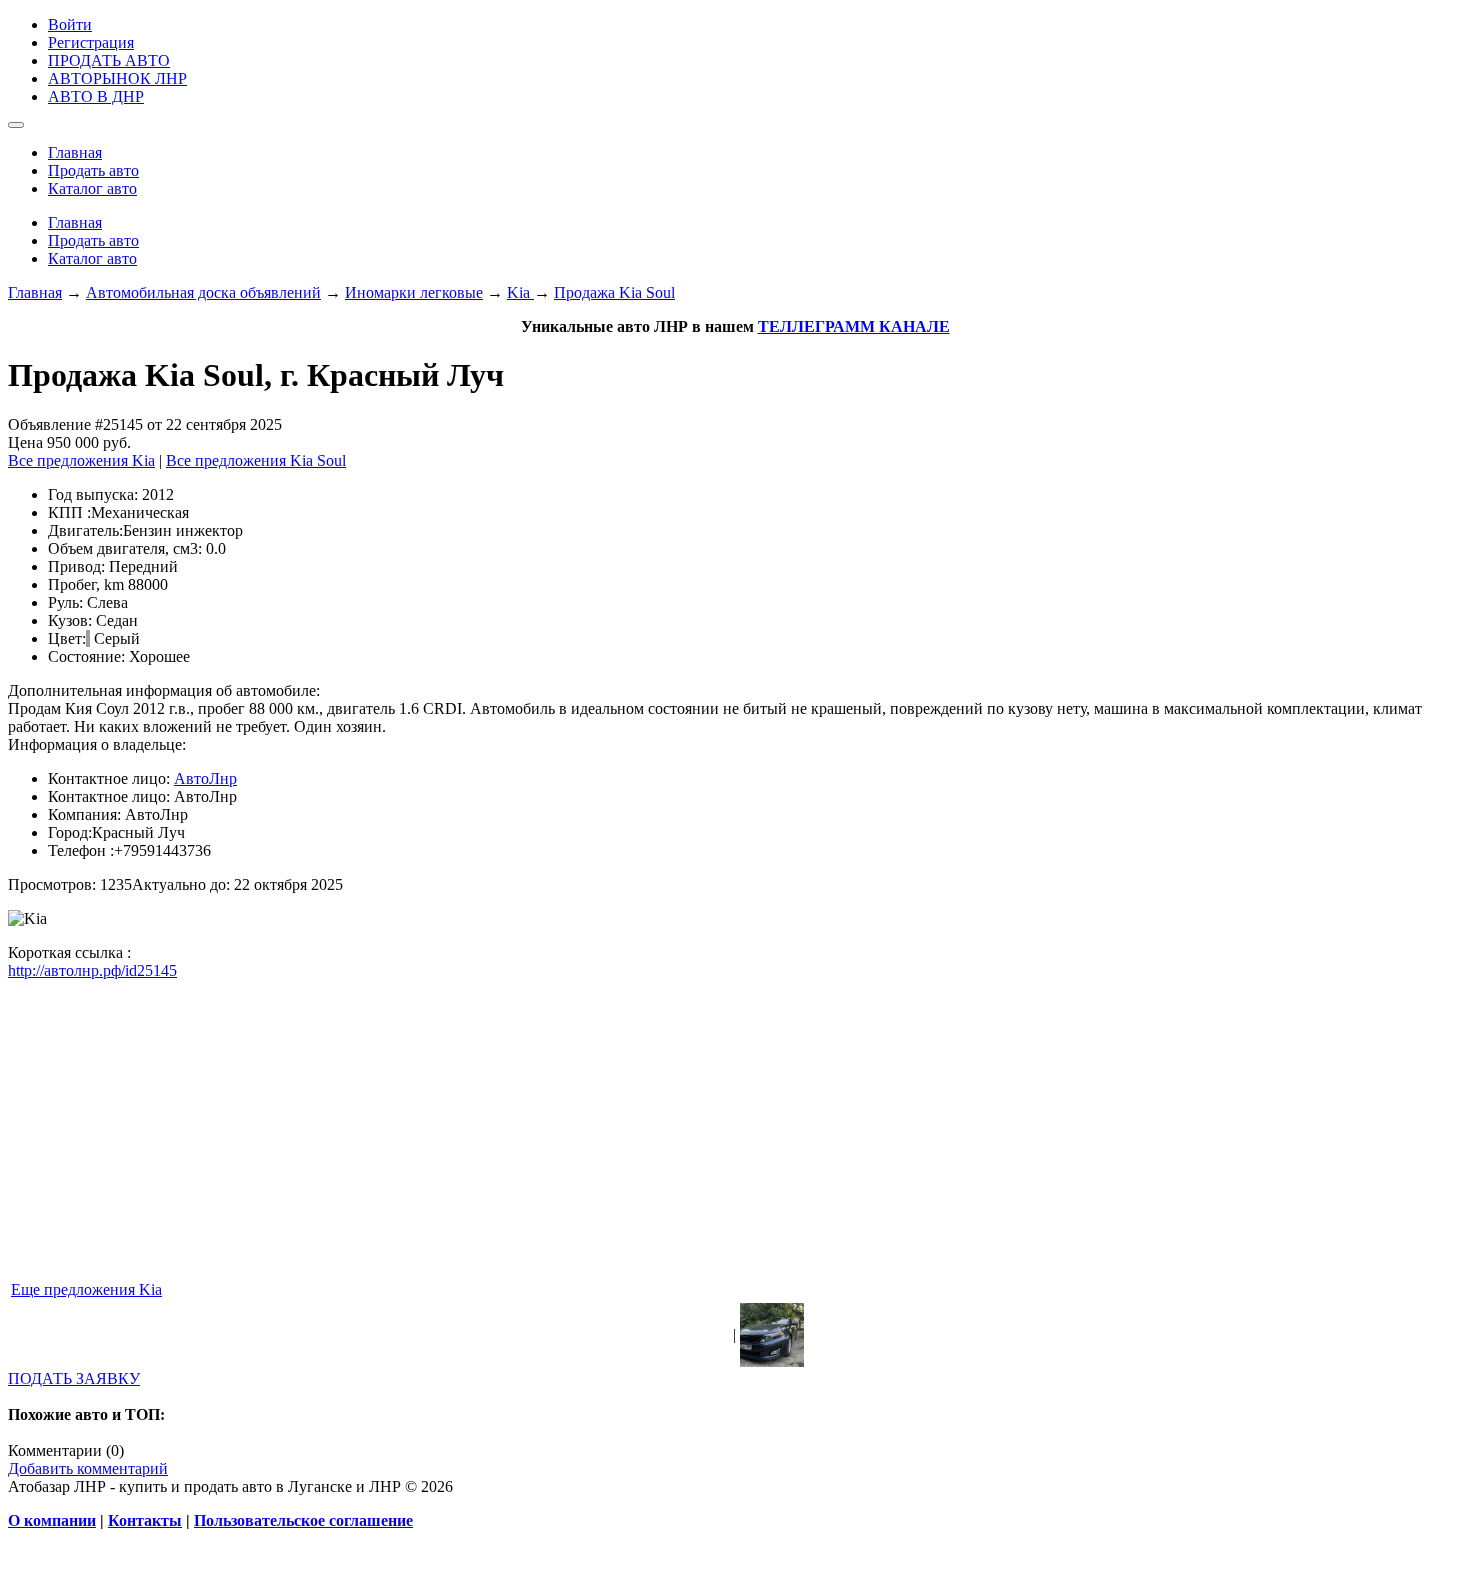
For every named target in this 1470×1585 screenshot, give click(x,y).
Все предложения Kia (81, 460)
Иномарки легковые (414, 292)
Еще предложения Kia (86, 1289)
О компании (52, 1520)
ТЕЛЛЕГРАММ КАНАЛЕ (854, 326)
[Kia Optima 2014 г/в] (772, 1361)
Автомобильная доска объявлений (203, 292)
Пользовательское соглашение (303, 1520)
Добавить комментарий (88, 1468)
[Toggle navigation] (16, 125)
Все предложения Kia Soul (256, 460)
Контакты (145, 1520)
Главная (35, 292)
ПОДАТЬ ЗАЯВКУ (74, 1378)
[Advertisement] (608, 1138)
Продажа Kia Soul (614, 292)
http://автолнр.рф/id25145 (92, 970)
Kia (520, 292)
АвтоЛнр (205, 778)
